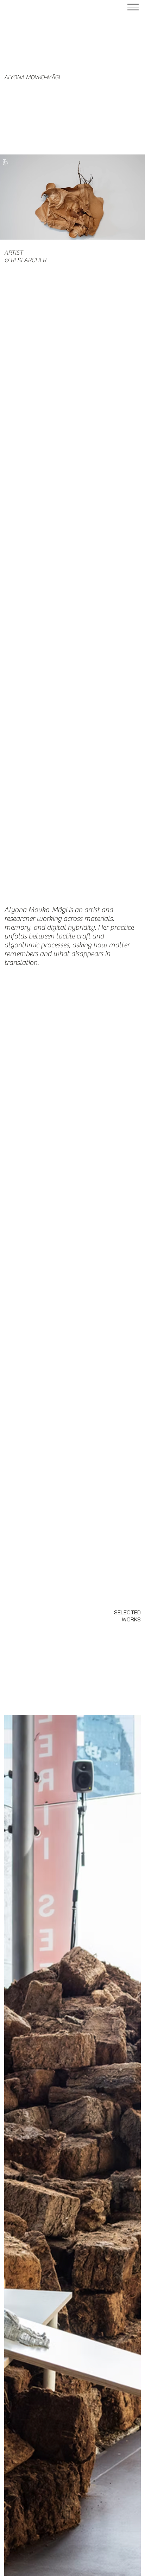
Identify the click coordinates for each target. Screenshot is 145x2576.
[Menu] (133, 7)
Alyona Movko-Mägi (32, 77)
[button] (133, 231)
